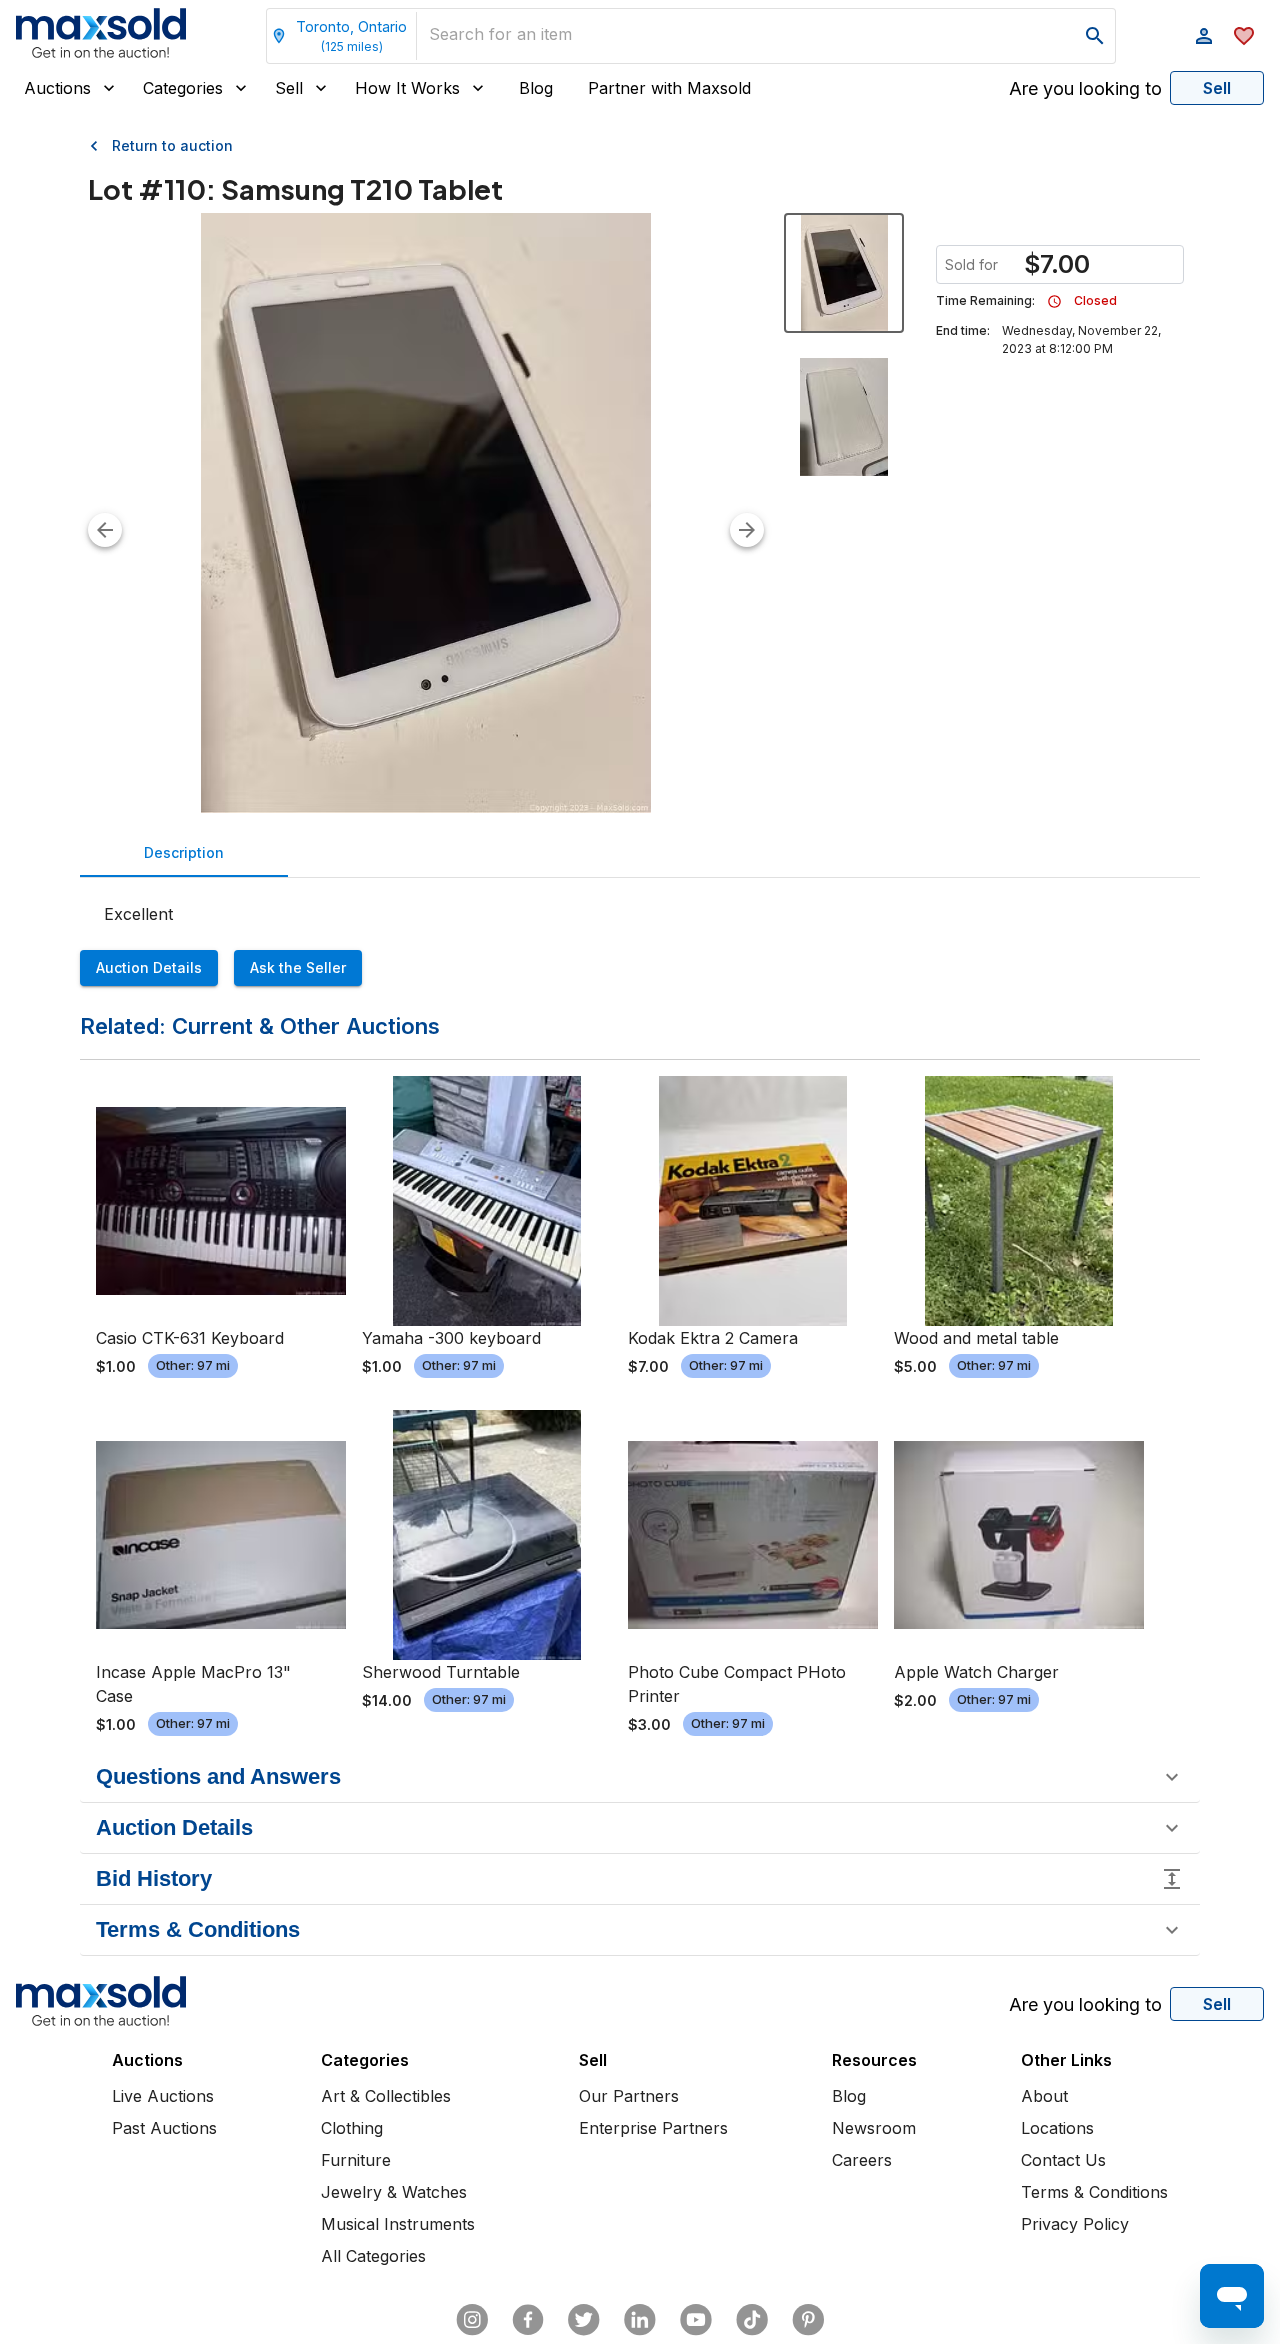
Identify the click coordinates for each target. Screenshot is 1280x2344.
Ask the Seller (298, 967)
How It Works (407, 88)
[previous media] (105, 530)
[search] (1095, 36)
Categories (183, 88)
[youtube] (696, 2320)
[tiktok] (752, 2320)
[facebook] (528, 2320)
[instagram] (472, 2320)
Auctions (57, 88)
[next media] (747, 530)
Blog (536, 88)
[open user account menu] (1204, 36)
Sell (289, 88)
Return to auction (172, 145)
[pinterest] (808, 2320)
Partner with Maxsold (669, 88)
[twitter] (584, 2320)
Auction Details (149, 967)
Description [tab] (184, 852)
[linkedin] (640, 2320)
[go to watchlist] (1244, 36)
